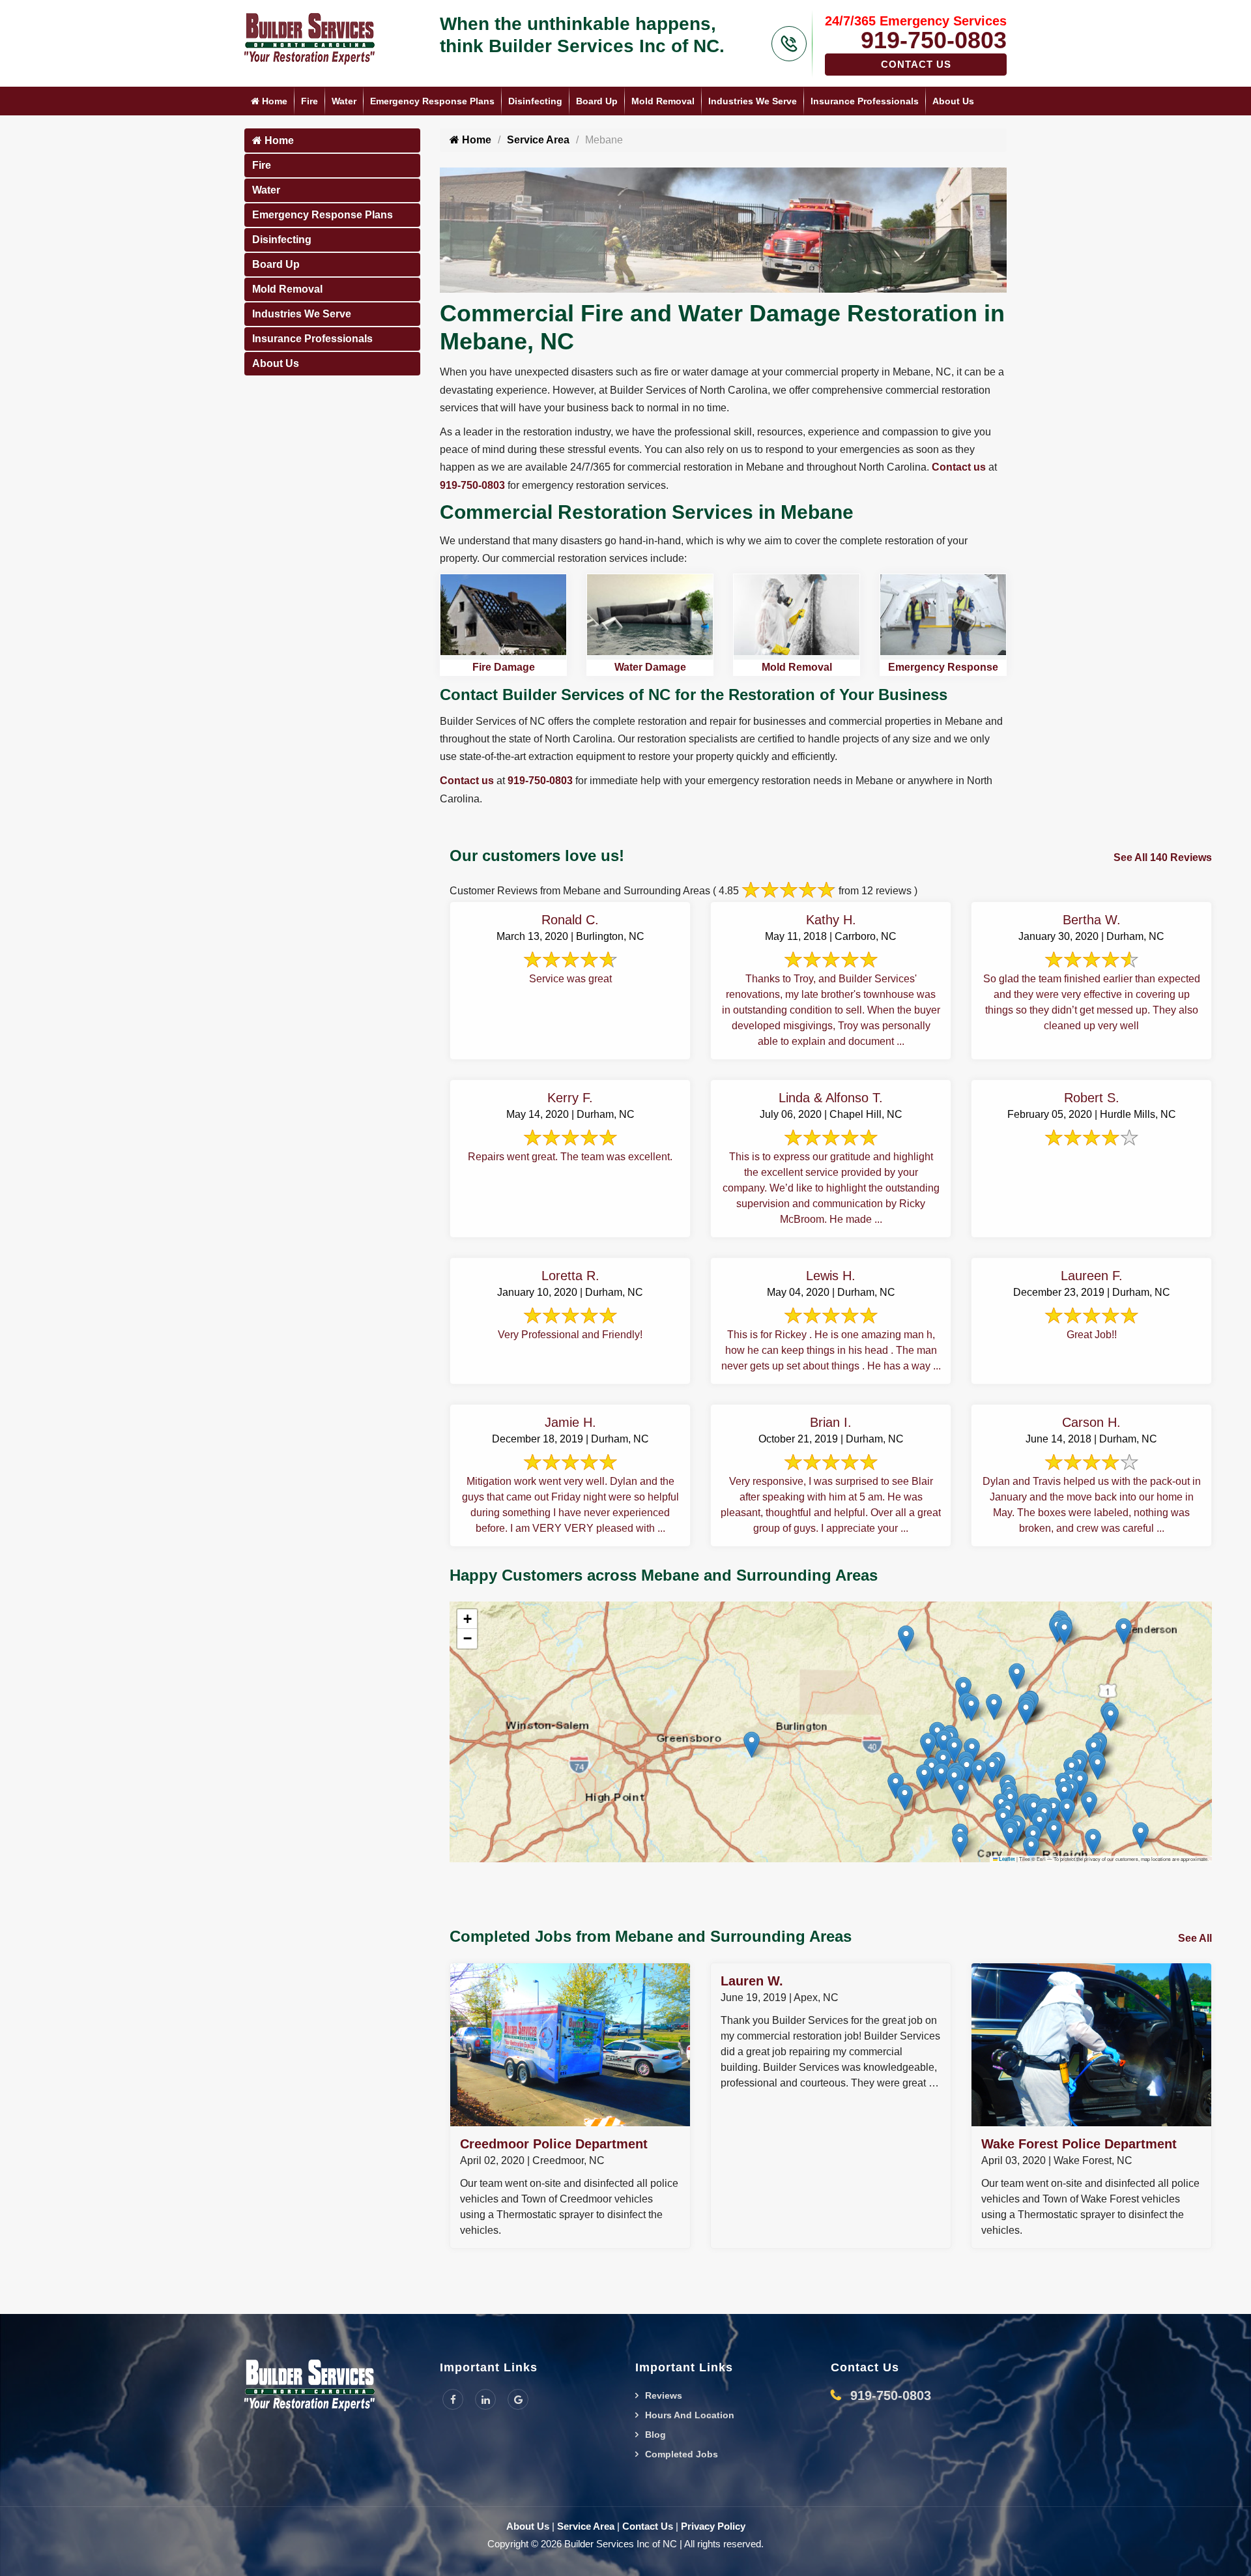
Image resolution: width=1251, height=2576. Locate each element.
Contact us (959, 467)
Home (273, 101)
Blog (655, 2435)
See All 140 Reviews (1163, 857)
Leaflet (1006, 1859)
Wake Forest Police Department (1079, 2144)
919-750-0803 (934, 40)
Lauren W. (752, 1981)
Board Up (597, 101)
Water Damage (650, 667)
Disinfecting (535, 101)
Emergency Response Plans (432, 101)
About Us (953, 101)
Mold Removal (663, 101)
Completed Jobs (682, 2454)
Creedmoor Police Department (554, 2144)
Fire (309, 101)
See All (1195, 1938)
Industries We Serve (753, 101)
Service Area (538, 140)
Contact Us (916, 64)
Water (344, 101)
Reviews (664, 2395)
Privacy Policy (713, 2526)
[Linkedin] (485, 2399)
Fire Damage (504, 667)
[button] (1089, 1805)
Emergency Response (943, 667)
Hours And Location (690, 2415)
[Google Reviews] (518, 2399)
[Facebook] (453, 2399)
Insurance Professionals (865, 101)
